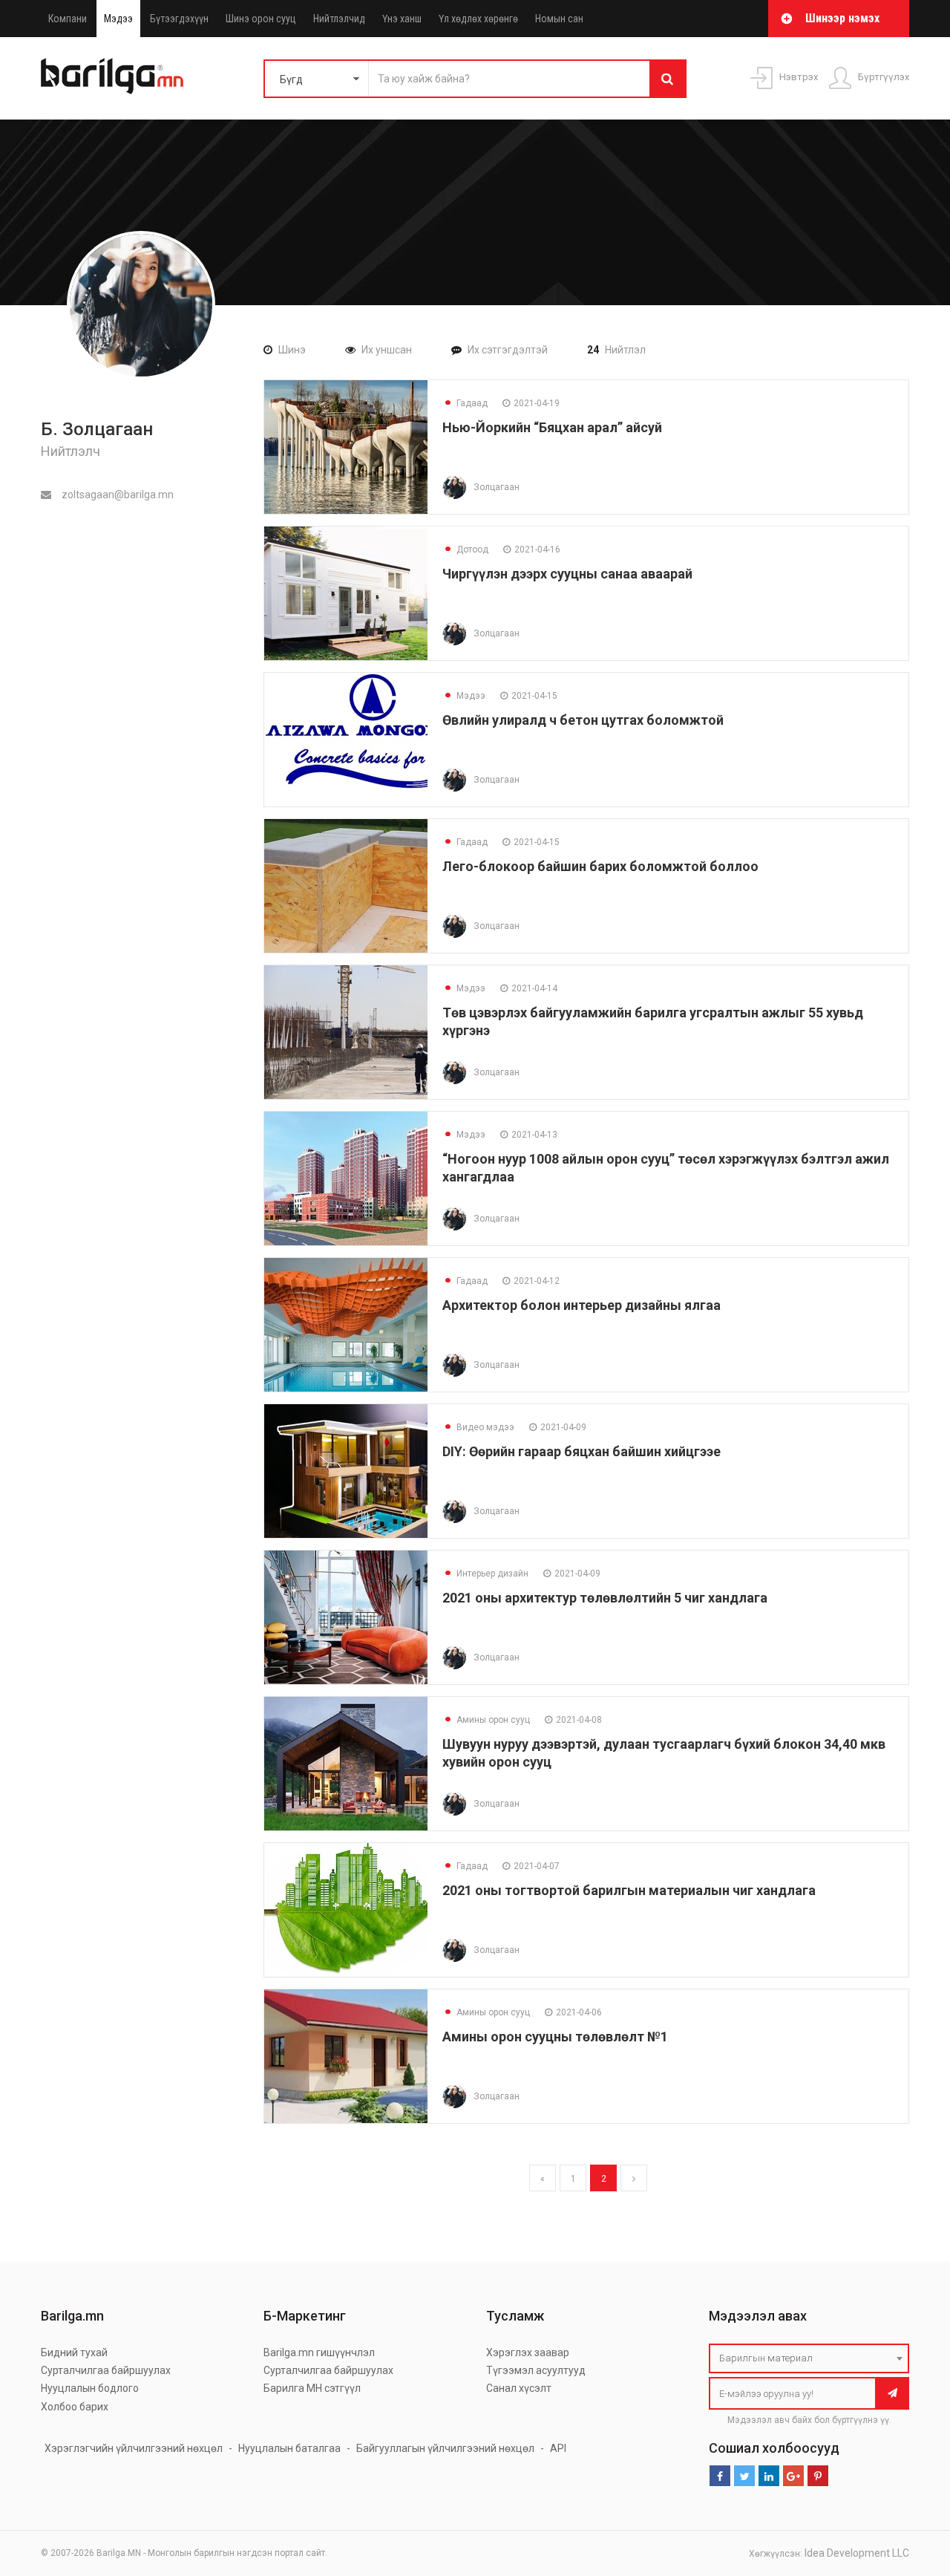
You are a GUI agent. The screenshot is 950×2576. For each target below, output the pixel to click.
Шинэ (292, 350)
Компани (68, 19)
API (558, 2448)
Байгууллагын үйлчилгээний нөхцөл (445, 2448)
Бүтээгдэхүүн (179, 19)
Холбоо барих (75, 2407)
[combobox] (809, 2358)
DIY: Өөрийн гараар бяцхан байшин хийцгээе (582, 1451)
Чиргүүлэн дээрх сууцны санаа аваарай (567, 574)
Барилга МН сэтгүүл (312, 2388)
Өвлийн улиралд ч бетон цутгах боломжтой (583, 720)
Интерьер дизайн (485, 1574)
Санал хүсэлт (519, 2388)
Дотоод (465, 550)
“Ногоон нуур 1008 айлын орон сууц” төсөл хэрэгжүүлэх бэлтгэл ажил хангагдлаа (666, 1168)
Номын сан (559, 19)
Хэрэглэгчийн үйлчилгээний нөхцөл (134, 2448)
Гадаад (465, 403)
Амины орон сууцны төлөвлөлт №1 (555, 2037)
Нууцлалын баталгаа (289, 2448)
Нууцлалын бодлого (90, 2388)
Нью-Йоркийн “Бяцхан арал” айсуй (552, 427)
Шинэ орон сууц (261, 19)
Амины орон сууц (486, 1720)
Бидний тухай (74, 2352)
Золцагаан (497, 487)
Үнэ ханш (402, 19)
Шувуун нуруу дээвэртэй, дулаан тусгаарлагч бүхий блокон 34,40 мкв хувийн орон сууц (664, 1753)
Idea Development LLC (857, 2553)
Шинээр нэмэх (842, 18)
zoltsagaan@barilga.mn (117, 495)
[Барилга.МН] (112, 76)
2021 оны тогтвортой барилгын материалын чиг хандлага (629, 1890)
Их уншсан (387, 350)
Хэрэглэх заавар (528, 2352)
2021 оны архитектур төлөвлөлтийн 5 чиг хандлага (605, 1598)
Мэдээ (118, 19)
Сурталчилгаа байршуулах (106, 2370)
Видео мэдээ (478, 1427)
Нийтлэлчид (339, 19)
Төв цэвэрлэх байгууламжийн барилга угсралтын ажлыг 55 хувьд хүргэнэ (653, 1021)
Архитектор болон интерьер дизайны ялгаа (582, 1305)
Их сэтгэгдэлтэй (508, 350)
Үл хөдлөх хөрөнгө (478, 19)
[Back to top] (911, 2490)
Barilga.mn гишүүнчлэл (319, 2352)
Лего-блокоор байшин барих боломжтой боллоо (600, 866)
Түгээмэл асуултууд (536, 2370)
